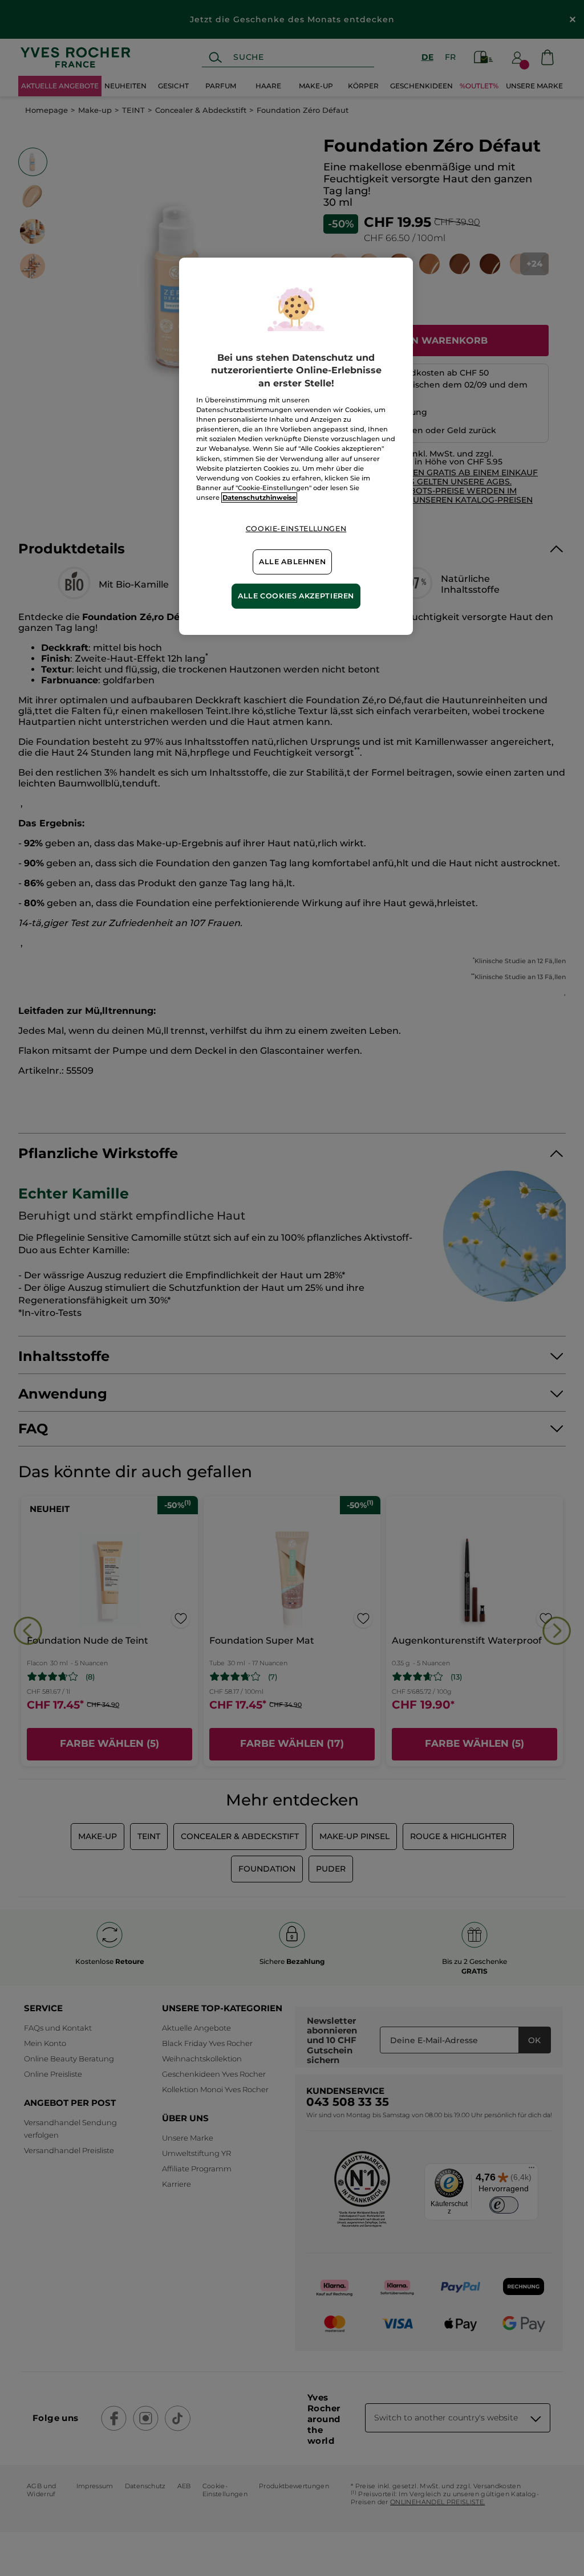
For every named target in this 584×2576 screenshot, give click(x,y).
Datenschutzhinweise (259, 498)
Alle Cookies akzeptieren (296, 596)
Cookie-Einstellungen (296, 529)
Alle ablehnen (292, 562)
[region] (296, 446)
